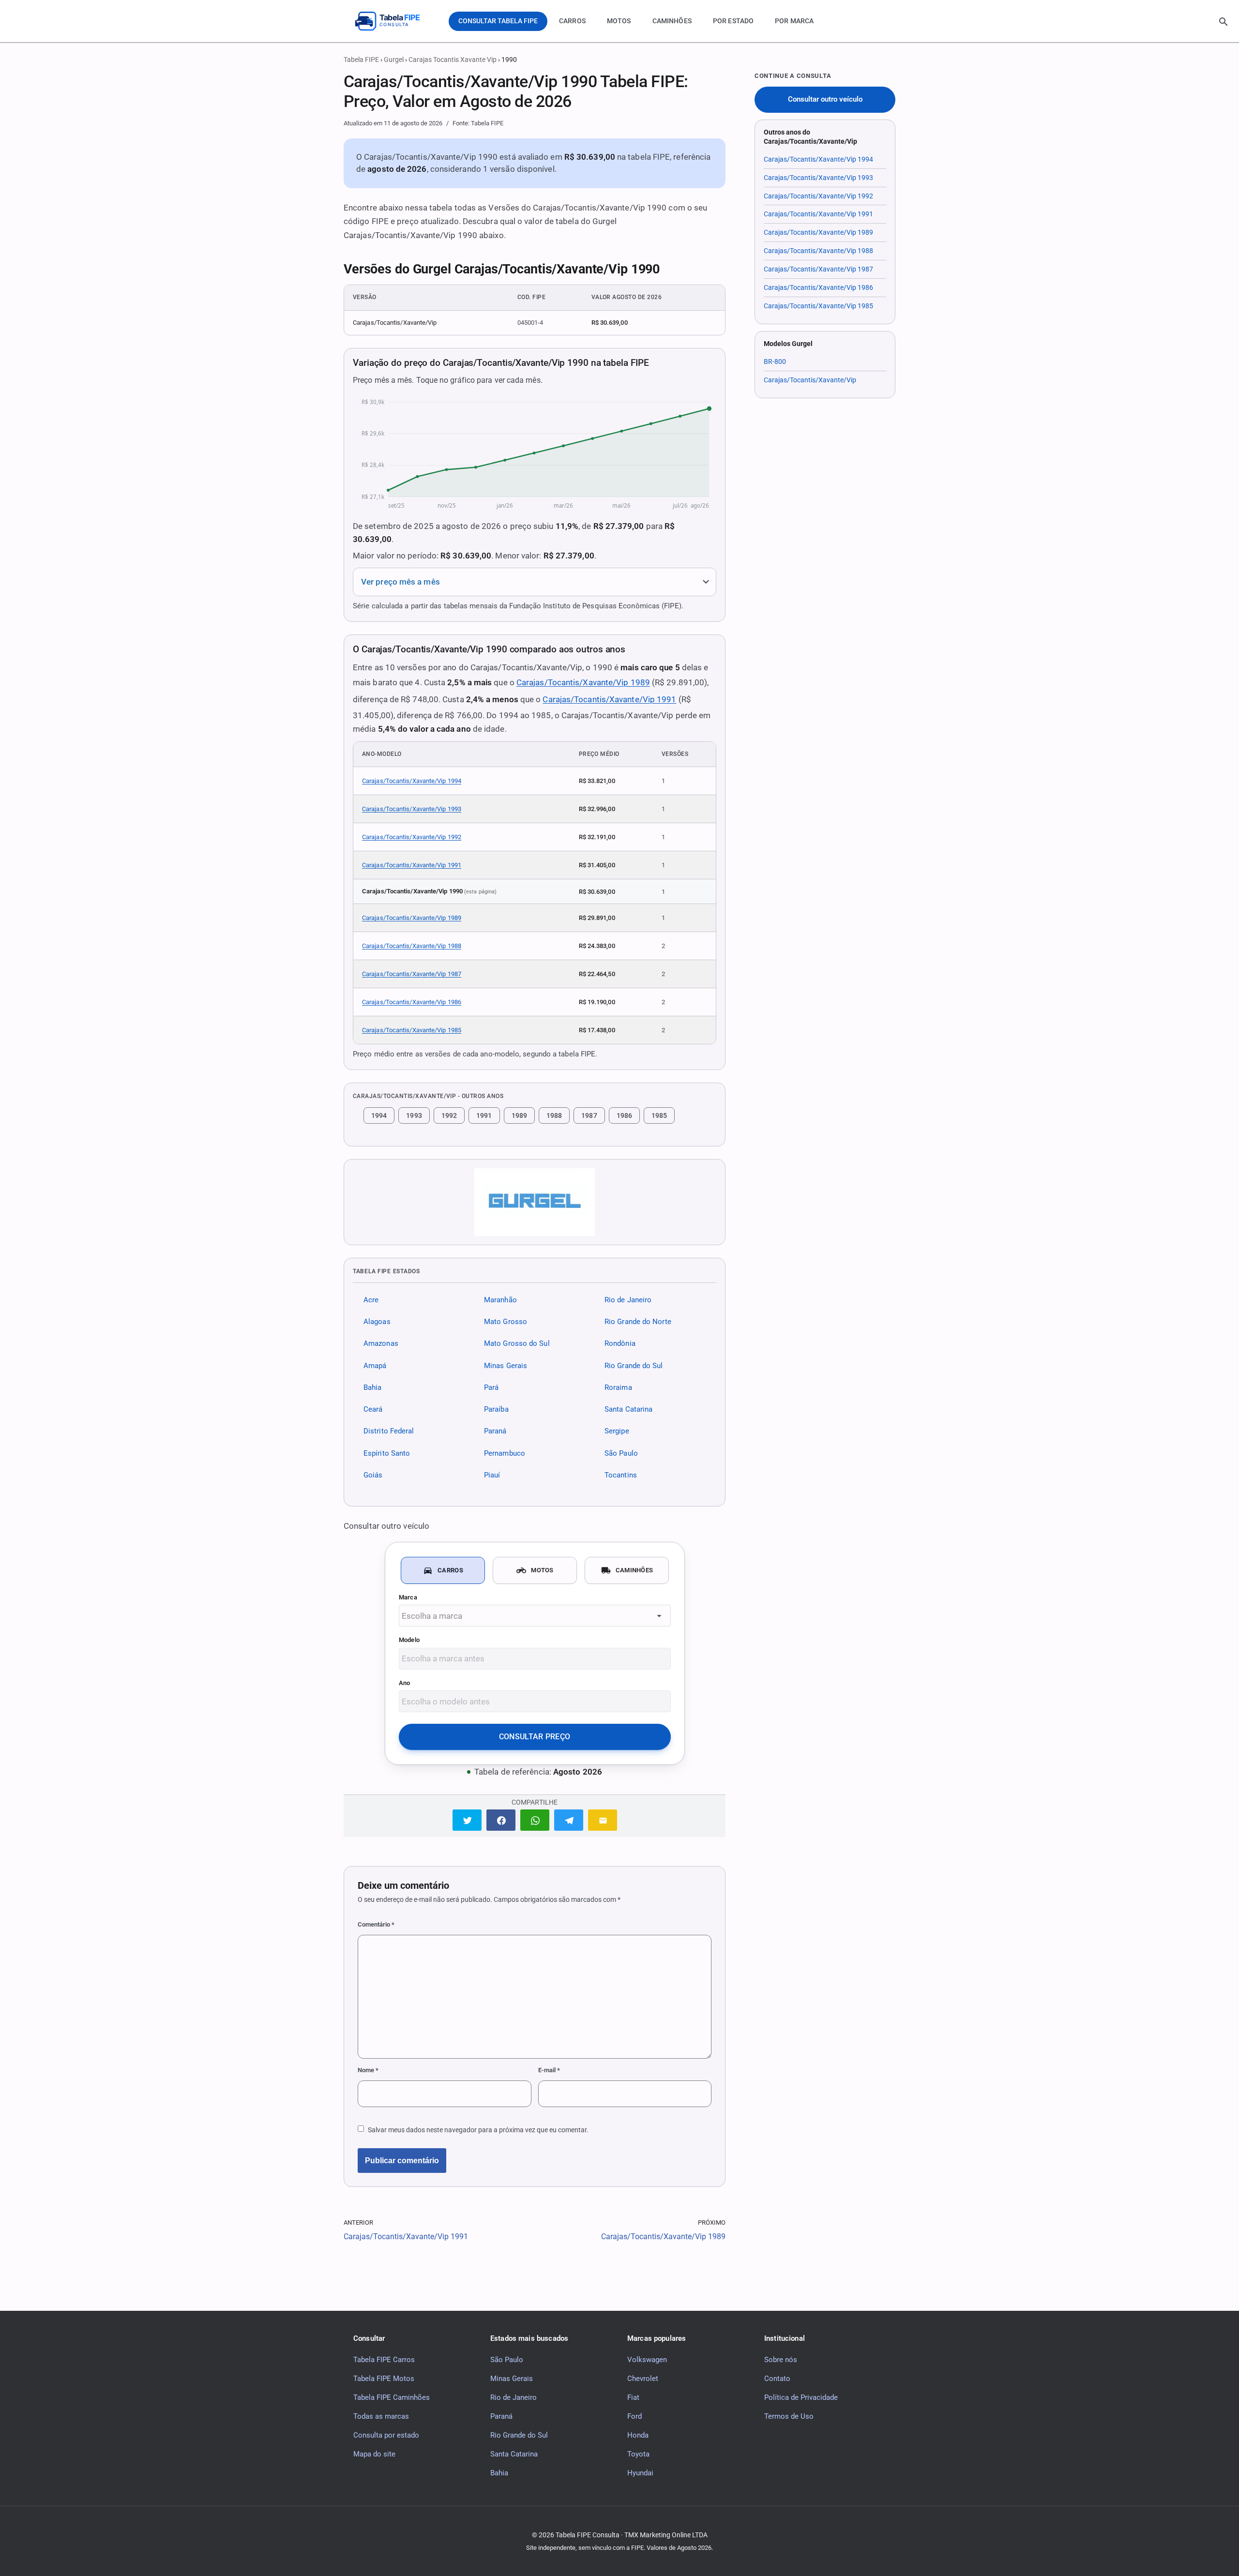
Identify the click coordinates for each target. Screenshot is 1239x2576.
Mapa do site (374, 2454)
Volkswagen (647, 2359)
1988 (554, 1115)
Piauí (492, 1475)
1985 (659, 1115)
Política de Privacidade (801, 2397)
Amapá (375, 1365)
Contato (777, 2378)
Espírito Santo (387, 1453)
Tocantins (621, 1475)
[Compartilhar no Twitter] (467, 1820)
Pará (491, 1387)
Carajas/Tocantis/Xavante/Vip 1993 (412, 809)
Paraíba (496, 1409)
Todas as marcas (381, 2416)
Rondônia (620, 1343)
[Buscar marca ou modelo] (1224, 22)
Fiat (633, 2397)
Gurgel (394, 60)
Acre (371, 1300)
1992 (449, 1115)
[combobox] (535, 1616)
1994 (379, 1115)
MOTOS (619, 21)
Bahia (372, 1387)
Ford (635, 2416)
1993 (414, 1115)
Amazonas (381, 1343)
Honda (638, 2435)
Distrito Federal (389, 1431)
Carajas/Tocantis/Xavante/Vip (810, 380)
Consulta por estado (386, 2435)
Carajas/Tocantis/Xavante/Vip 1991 (609, 699)
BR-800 (775, 362)
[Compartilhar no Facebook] (501, 1820)
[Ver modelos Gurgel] (535, 1202)
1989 (519, 1115)
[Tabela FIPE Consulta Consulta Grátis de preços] (394, 21)
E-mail (549, 2070)
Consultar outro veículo (825, 99)
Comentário (376, 1924)
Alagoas (377, 1322)
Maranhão (500, 1300)
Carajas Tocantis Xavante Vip (453, 60)
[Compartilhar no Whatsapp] (535, 1820)
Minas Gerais (506, 1365)
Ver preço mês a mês (400, 582)
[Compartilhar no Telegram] (569, 1820)
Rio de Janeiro (628, 1300)
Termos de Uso (789, 2416)
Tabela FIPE (361, 60)
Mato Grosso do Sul (517, 1343)
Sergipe (617, 1431)
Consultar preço (535, 1737)
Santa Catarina (628, 1409)
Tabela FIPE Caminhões (392, 2397)
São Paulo (621, 1453)
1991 (484, 1115)
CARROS (572, 21)
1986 (624, 1115)
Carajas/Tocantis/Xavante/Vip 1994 (412, 781)
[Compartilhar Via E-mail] (603, 1820)
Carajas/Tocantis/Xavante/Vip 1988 (412, 946)
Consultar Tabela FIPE (498, 21)
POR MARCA (794, 21)
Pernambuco (505, 1453)
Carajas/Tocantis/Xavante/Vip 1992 (412, 837)
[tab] (443, 1570)
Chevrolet (643, 2378)
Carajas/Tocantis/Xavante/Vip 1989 (583, 682)
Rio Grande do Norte (638, 1322)
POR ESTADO (733, 21)
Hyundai (640, 2472)
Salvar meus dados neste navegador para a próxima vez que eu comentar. (478, 2130)
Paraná (495, 1431)
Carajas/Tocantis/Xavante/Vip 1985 (412, 1030)
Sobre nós (781, 2359)
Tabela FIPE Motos (384, 2378)
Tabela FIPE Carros (384, 2359)
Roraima (618, 1387)
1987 (589, 1115)
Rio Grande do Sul (634, 1365)
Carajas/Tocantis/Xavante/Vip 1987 (412, 974)
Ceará (373, 1409)
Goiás (373, 1475)
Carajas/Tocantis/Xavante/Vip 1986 (412, 1002)
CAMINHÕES (672, 21)
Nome (368, 2070)
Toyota (638, 2454)
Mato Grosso (506, 1322)
